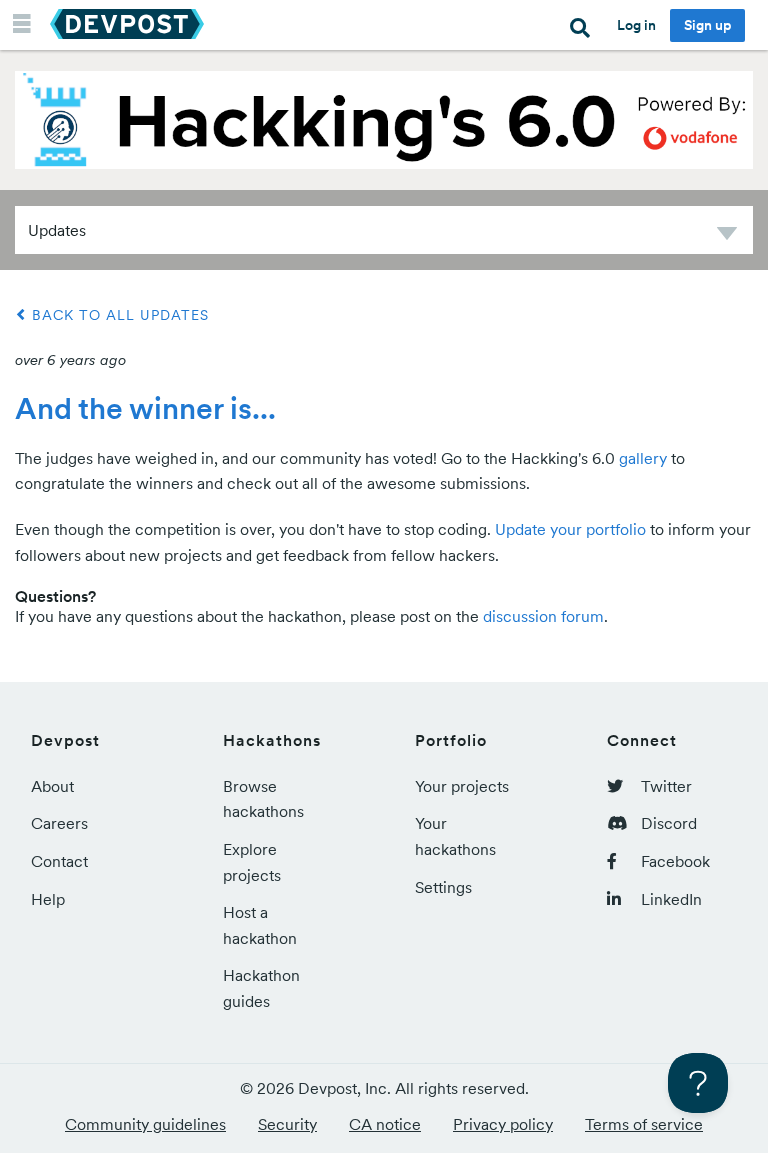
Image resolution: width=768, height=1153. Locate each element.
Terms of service (644, 1124)
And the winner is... (145, 408)
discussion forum (543, 616)
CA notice (385, 1124)
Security (287, 1124)
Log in (636, 25)
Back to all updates (118, 315)
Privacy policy (503, 1124)
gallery (643, 458)
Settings (443, 887)
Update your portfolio (570, 529)
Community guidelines (145, 1124)
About (52, 786)
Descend (727, 236)
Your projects (462, 786)
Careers (59, 823)
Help (48, 899)
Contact (59, 861)
